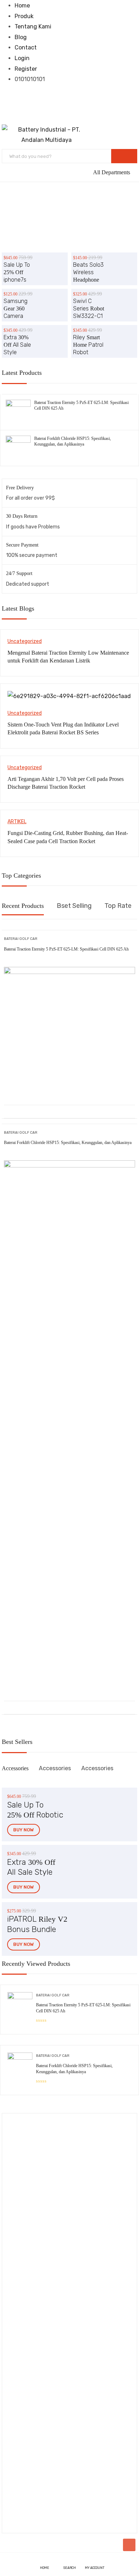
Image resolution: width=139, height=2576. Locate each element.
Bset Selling (74, 906)
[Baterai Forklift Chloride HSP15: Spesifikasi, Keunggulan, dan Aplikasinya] (18, 441)
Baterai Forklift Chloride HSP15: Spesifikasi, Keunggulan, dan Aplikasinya (68, 1143)
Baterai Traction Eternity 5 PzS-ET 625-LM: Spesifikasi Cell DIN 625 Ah (66, 949)
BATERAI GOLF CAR (21, 939)
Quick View (70, 1087)
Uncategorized (25, 641)
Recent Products (23, 906)
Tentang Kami (33, 26)
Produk (24, 16)
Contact (26, 47)
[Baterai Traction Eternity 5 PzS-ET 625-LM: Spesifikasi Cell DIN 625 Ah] (18, 405)
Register (26, 69)
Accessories (15, 1768)
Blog (21, 37)
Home (22, 6)
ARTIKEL (17, 822)
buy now (24, 1830)
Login (22, 58)
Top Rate (118, 906)
